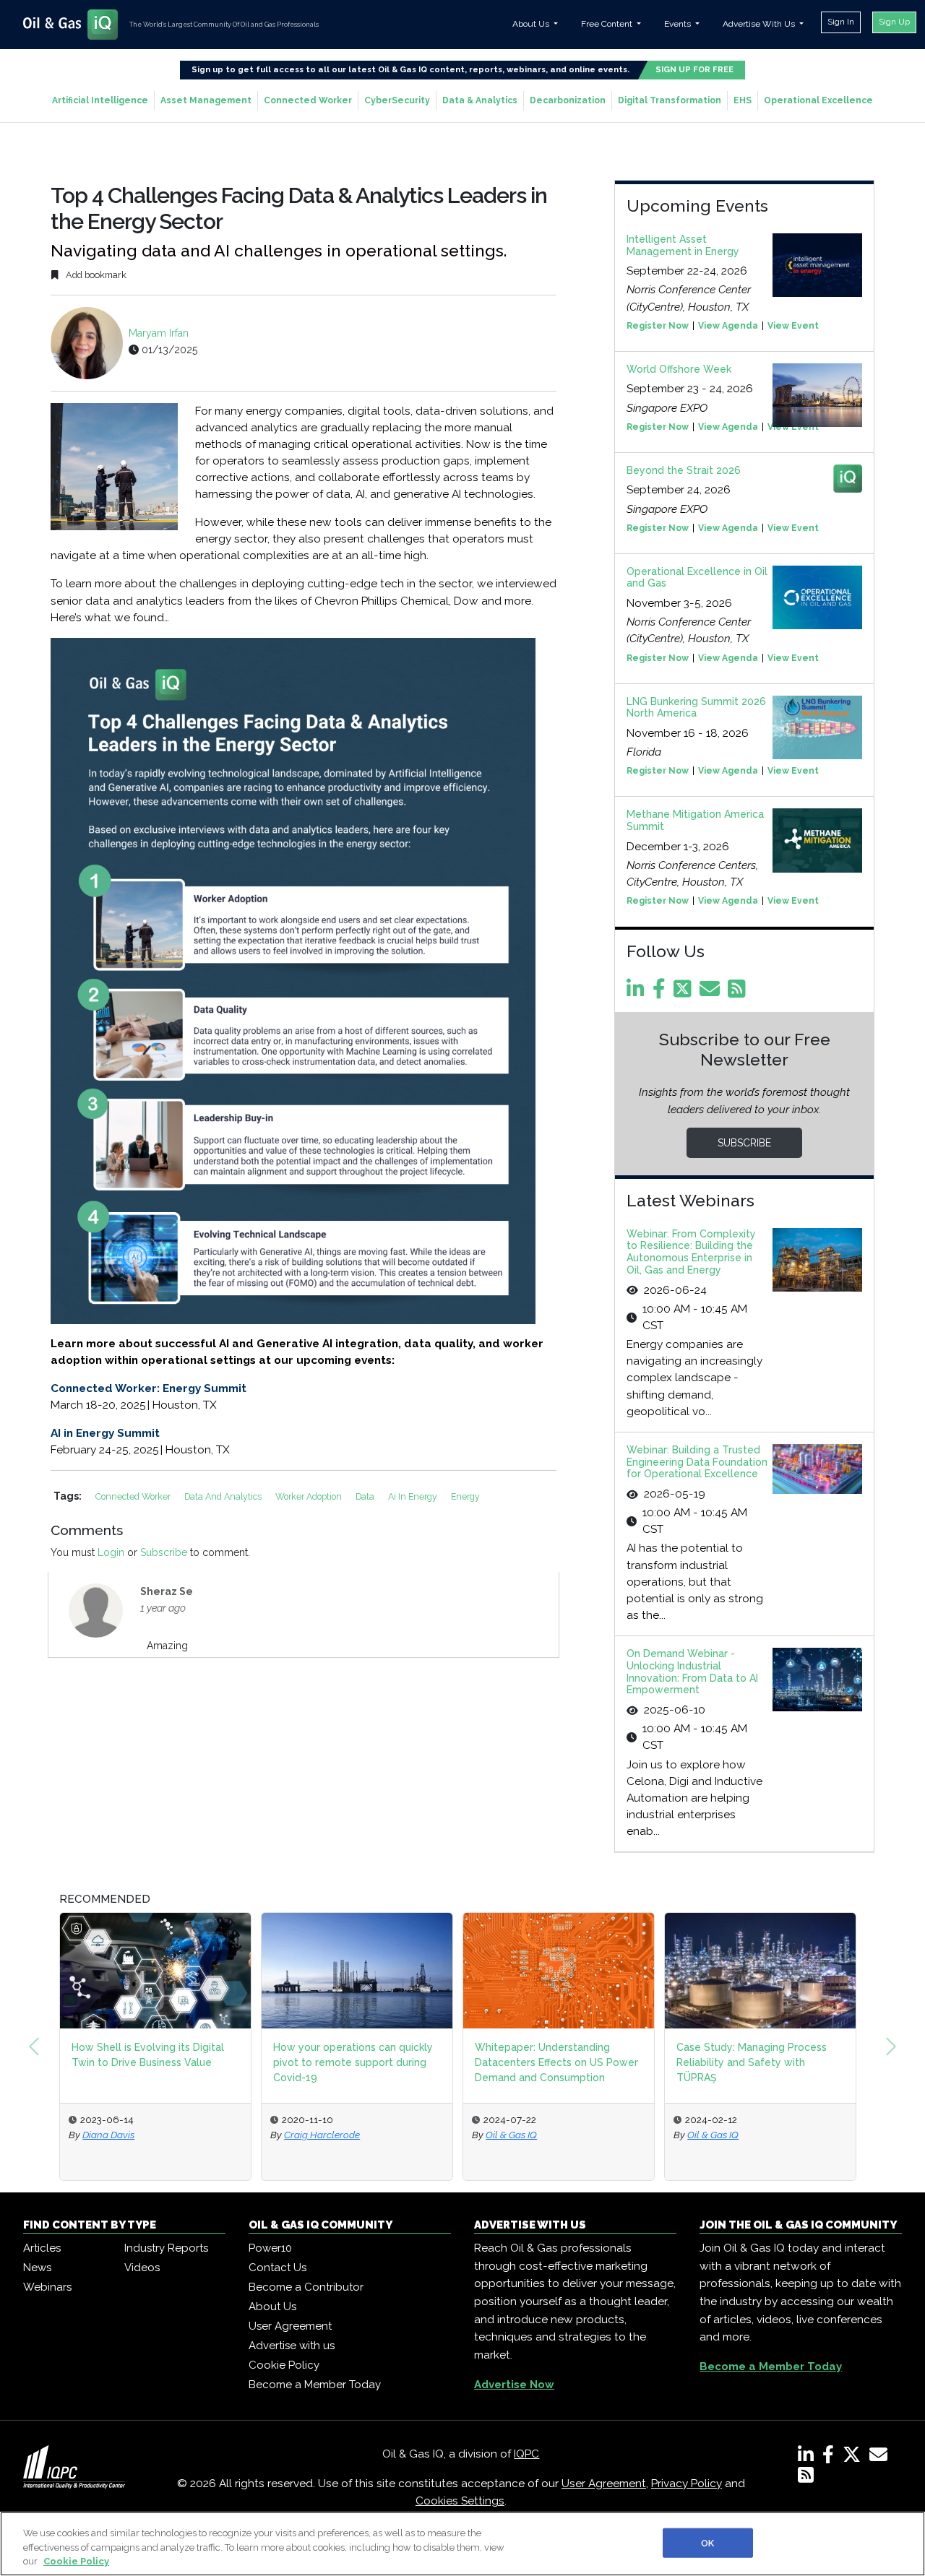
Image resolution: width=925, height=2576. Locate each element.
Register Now (658, 326)
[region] (462, 2544)
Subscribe (164, 1552)
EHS (743, 100)
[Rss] (739, 993)
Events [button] (679, 24)
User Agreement (290, 2326)
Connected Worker (308, 100)
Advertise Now (514, 2385)
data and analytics (224, 1496)
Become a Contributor (306, 2287)
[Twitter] (685, 993)
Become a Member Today (315, 2385)
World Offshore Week (679, 369)
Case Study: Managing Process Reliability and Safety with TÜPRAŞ (752, 2062)
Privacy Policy (687, 2484)
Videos (142, 2268)
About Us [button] (532, 24)
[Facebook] (662, 993)
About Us (272, 2307)
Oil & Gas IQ (511, 2135)
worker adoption (310, 1496)
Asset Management (206, 100)
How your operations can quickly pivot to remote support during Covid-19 (353, 2062)
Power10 (270, 2248)
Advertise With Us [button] (760, 24)
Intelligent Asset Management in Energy (683, 245)
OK (707, 2542)
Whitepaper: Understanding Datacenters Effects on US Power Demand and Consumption (556, 2062)
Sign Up (894, 22)
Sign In (841, 22)
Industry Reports (166, 2248)
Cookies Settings (460, 2501)
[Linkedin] (638, 993)
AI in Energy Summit (105, 1433)
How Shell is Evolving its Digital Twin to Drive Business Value (148, 2055)
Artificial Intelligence (100, 100)
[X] (855, 2458)
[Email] (712, 993)
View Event (793, 326)
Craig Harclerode (322, 2135)
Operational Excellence (818, 100)
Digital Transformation (670, 100)
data (366, 1496)
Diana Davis (108, 2135)
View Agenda (728, 326)
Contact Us (277, 2268)
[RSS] (806, 2478)
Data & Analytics (480, 100)
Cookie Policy (284, 2365)
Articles (42, 2248)
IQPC (526, 2454)
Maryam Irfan (159, 333)
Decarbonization (568, 100)
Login (111, 1552)
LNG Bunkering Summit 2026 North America (696, 708)
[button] (34, 2046)
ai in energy (414, 1496)
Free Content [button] (608, 24)
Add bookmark (95, 275)
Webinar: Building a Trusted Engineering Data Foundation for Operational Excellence (697, 1462)
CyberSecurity (397, 100)
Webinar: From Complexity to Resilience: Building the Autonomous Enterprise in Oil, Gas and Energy (691, 1252)
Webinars (47, 2287)
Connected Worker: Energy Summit (149, 1388)
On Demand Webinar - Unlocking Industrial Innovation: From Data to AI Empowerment (692, 1672)
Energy (465, 1496)
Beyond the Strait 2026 (684, 470)
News (37, 2268)
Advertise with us (292, 2346)
